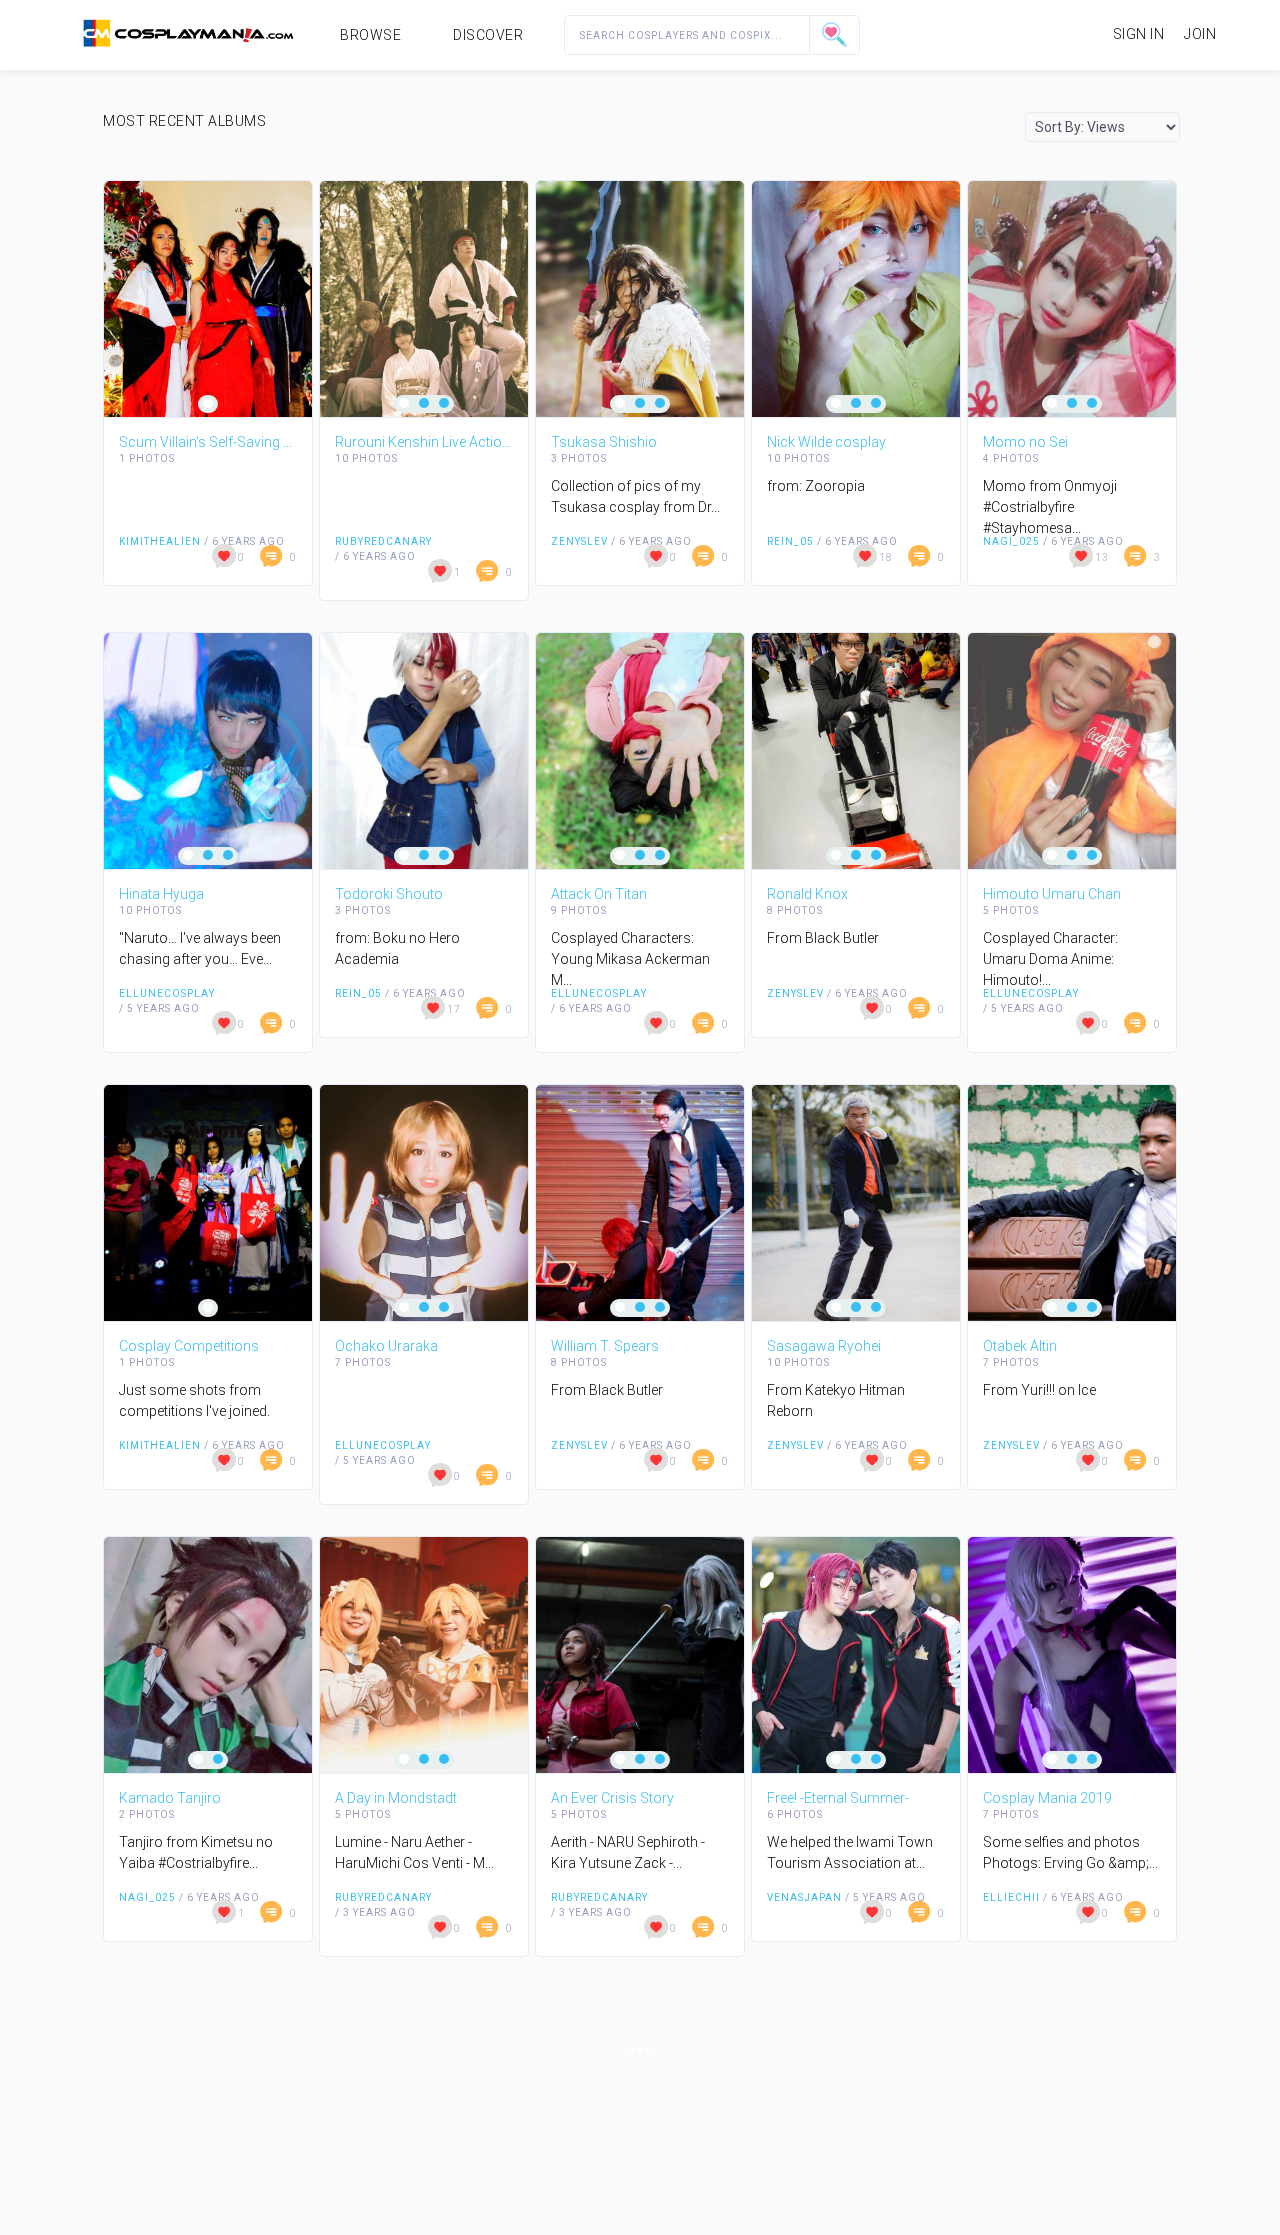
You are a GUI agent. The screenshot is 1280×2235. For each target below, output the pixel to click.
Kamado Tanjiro (170, 1798)
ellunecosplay (167, 993)
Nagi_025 (1011, 541)
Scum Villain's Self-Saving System (208, 442)
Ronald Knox (807, 894)
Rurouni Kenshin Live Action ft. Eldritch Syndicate (424, 442)
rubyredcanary (383, 541)
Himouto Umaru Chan (1052, 894)
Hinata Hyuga (161, 894)
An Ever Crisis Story (612, 1798)
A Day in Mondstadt (396, 1798)
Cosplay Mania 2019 (1047, 1798)
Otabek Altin (1020, 1346)
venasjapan (804, 1897)
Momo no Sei (1025, 442)
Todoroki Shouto (389, 894)
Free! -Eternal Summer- (838, 1798)
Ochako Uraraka (386, 1346)
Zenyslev (579, 541)
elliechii (1011, 1897)
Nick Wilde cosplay (826, 442)
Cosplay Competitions (189, 1346)
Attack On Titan (599, 894)
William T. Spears (605, 1346)
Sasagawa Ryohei (824, 1346)
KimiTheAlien (160, 541)
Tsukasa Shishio (604, 442)
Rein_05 (790, 541)
